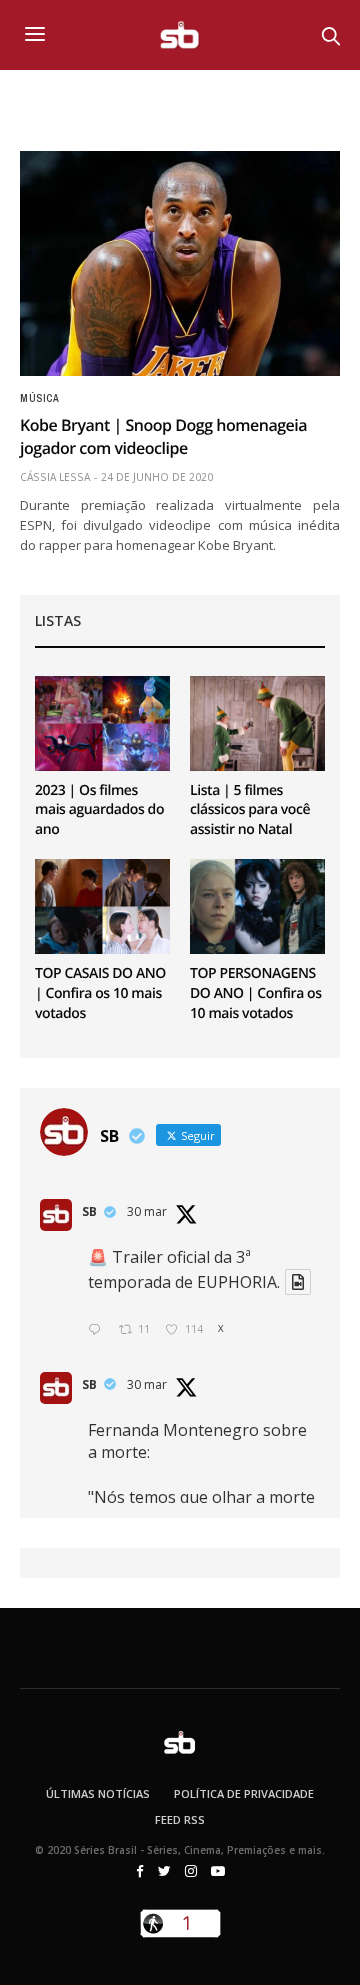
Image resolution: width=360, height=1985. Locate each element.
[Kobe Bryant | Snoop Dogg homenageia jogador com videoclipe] (180, 263)
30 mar (147, 1211)
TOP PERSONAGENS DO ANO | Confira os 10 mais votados (256, 993)
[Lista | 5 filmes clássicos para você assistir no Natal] (257, 723)
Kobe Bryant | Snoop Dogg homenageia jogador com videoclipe (163, 436)
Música (39, 399)
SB (89, 1211)
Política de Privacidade (244, 1793)
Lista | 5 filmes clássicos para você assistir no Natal (250, 810)
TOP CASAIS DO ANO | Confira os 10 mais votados (100, 993)
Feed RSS (180, 1819)
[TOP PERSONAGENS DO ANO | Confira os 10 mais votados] (257, 906)
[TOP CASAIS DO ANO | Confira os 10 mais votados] (102, 906)
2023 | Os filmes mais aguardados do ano (99, 810)
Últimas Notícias (98, 1793)
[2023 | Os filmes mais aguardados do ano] (102, 723)
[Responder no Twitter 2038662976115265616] (98, 1330)
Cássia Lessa (55, 477)
